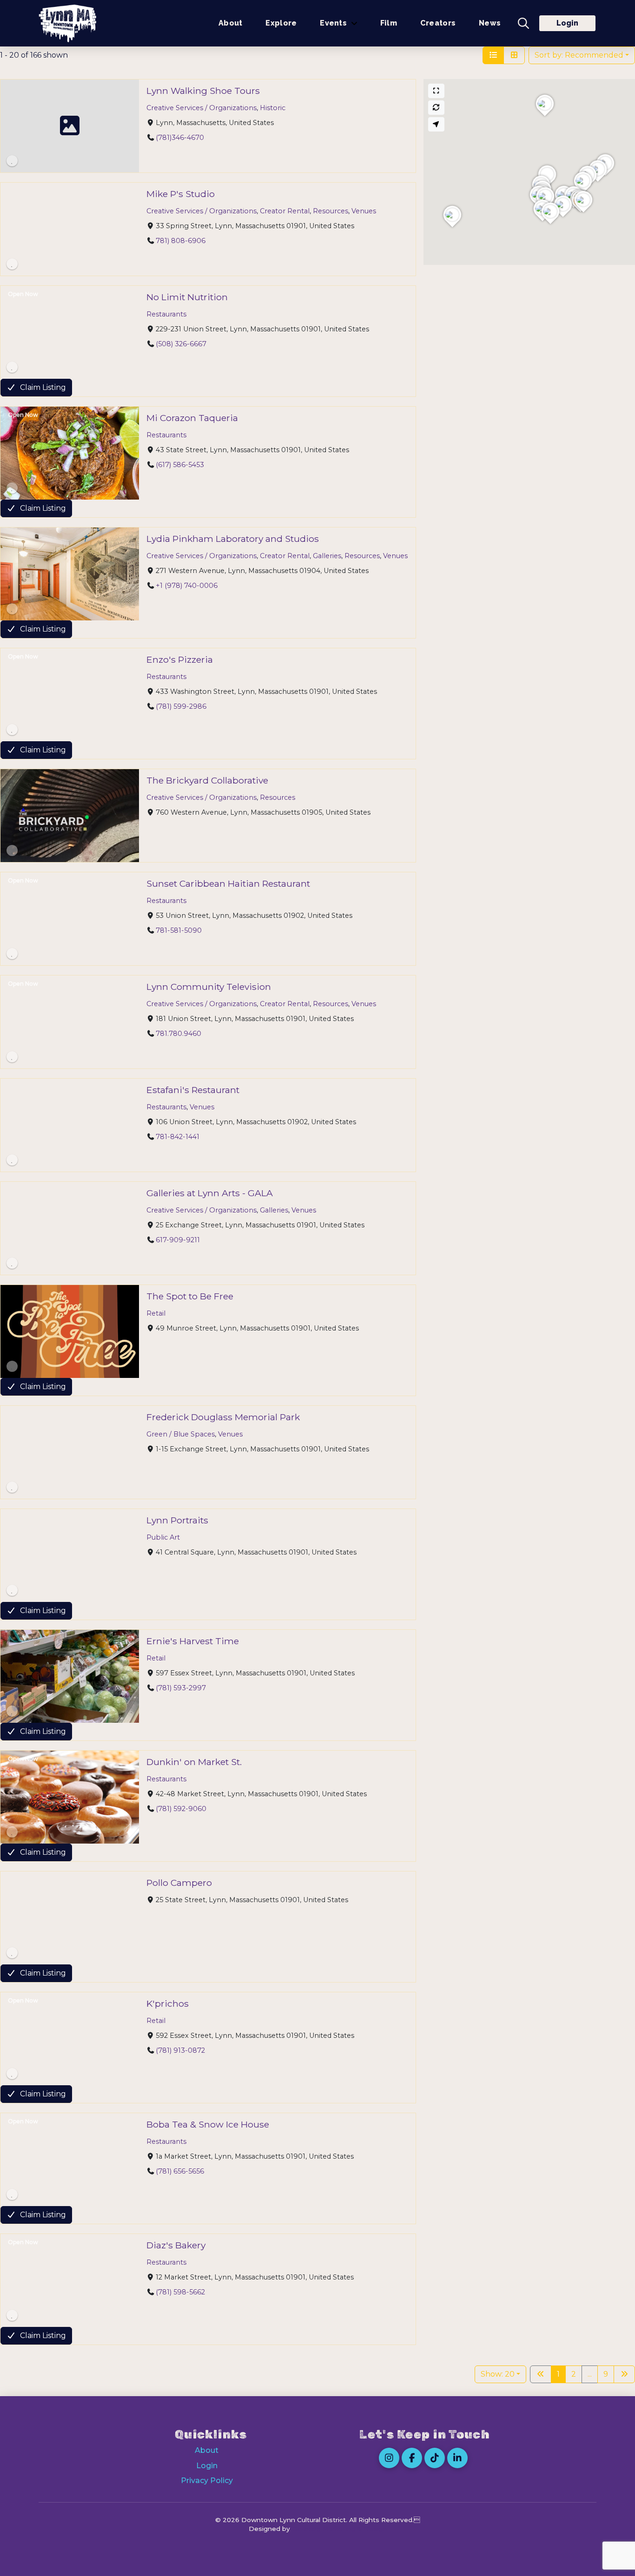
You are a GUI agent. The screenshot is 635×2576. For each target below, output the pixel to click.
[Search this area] (437, 108)
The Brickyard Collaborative (207, 780)
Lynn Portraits (177, 1520)
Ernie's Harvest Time (193, 1641)
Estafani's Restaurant (193, 1090)
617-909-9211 (178, 1240)
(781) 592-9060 (181, 1809)
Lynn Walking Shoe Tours (203, 91)
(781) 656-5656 (180, 2171)
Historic (273, 108)
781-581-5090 (179, 930)
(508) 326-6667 (181, 344)
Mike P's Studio (181, 194)
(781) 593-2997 (181, 1688)
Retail (156, 1313)
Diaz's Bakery (176, 2245)
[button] (523, 23)
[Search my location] (437, 124)
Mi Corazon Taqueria (192, 418)
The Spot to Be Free (190, 1296)
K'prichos (168, 2003)
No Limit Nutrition (187, 297)
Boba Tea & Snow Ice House (208, 2124)
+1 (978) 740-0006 (187, 586)
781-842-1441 (178, 1137)
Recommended (579, 55)
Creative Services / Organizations (202, 108)
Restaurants (166, 314)
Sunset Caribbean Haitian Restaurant (228, 883)
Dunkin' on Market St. (194, 1762)
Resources (331, 211)
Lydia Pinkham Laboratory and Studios (233, 539)
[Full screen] (437, 91)
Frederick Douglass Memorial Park (223, 1417)
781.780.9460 (179, 1034)
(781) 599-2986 (181, 706)
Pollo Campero (179, 1883)
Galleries (327, 556)
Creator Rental (285, 211)
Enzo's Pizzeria (180, 659)
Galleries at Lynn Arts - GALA (210, 1193)
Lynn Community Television (209, 987)
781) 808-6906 (181, 241)
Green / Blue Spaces (181, 1434)
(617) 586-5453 (180, 465)
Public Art (163, 1537)
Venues (364, 211)
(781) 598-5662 (180, 2292)
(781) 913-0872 (180, 2050)
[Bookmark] (12, 161)
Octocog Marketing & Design (339, 2529)
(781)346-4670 (180, 138)
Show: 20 (498, 2374)
